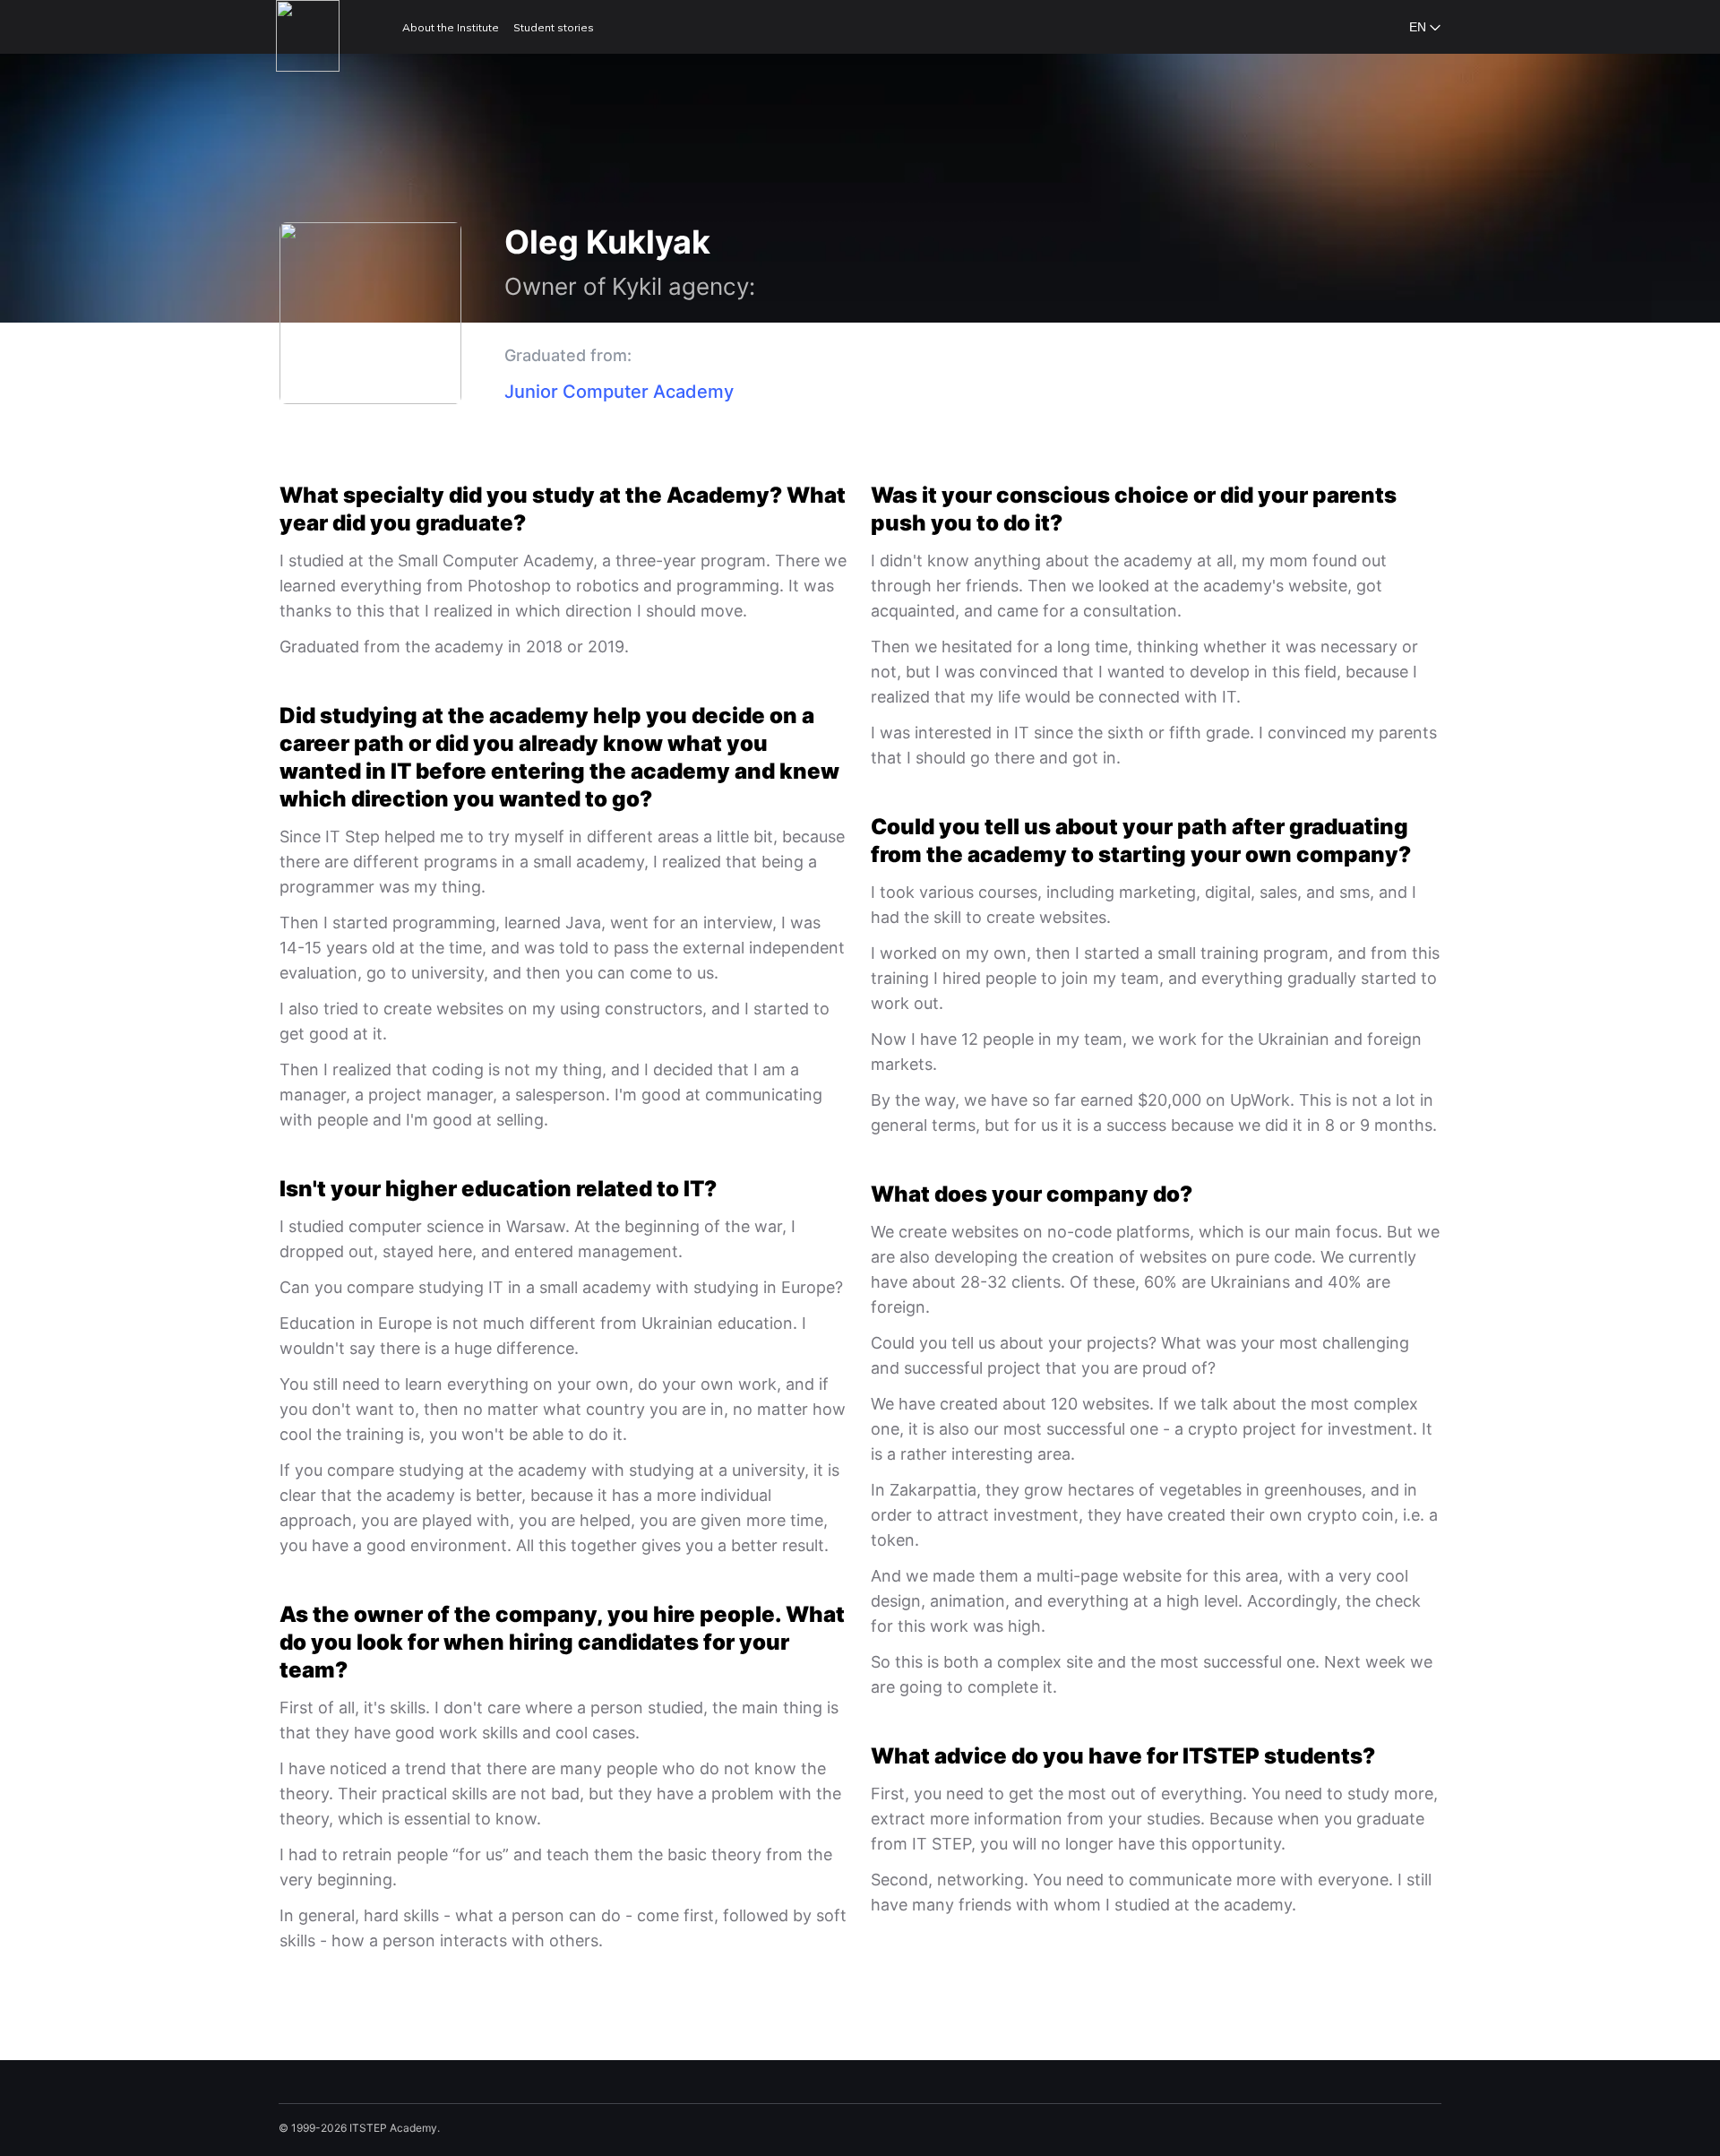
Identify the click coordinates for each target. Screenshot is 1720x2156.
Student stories (554, 27)
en (1418, 27)
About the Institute (451, 27)
